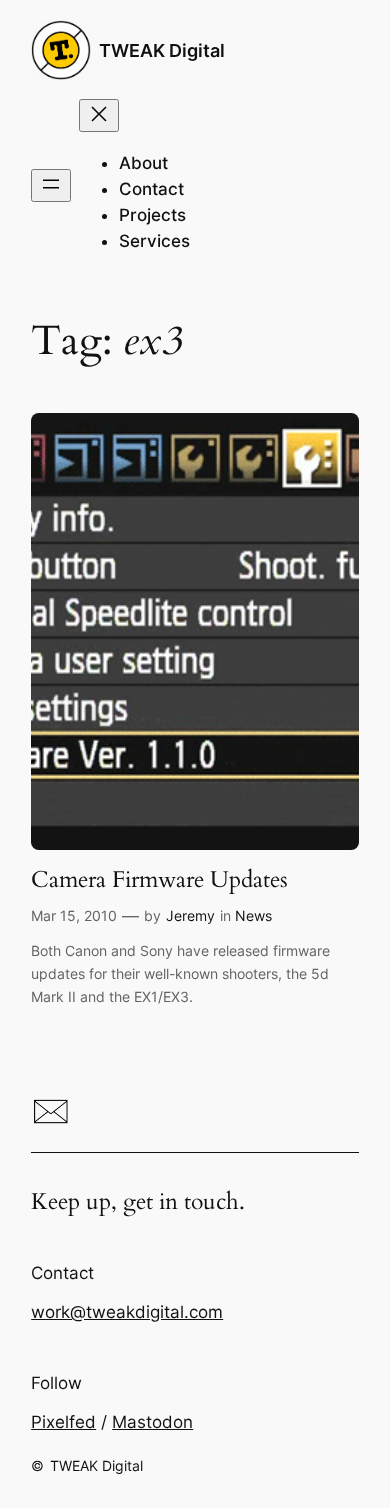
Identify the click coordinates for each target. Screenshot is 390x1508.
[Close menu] (99, 115)
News (253, 915)
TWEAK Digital (162, 50)
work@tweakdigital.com (127, 1312)
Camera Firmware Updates (159, 879)
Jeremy (190, 915)
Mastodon (152, 1422)
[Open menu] (51, 185)
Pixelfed (63, 1422)
